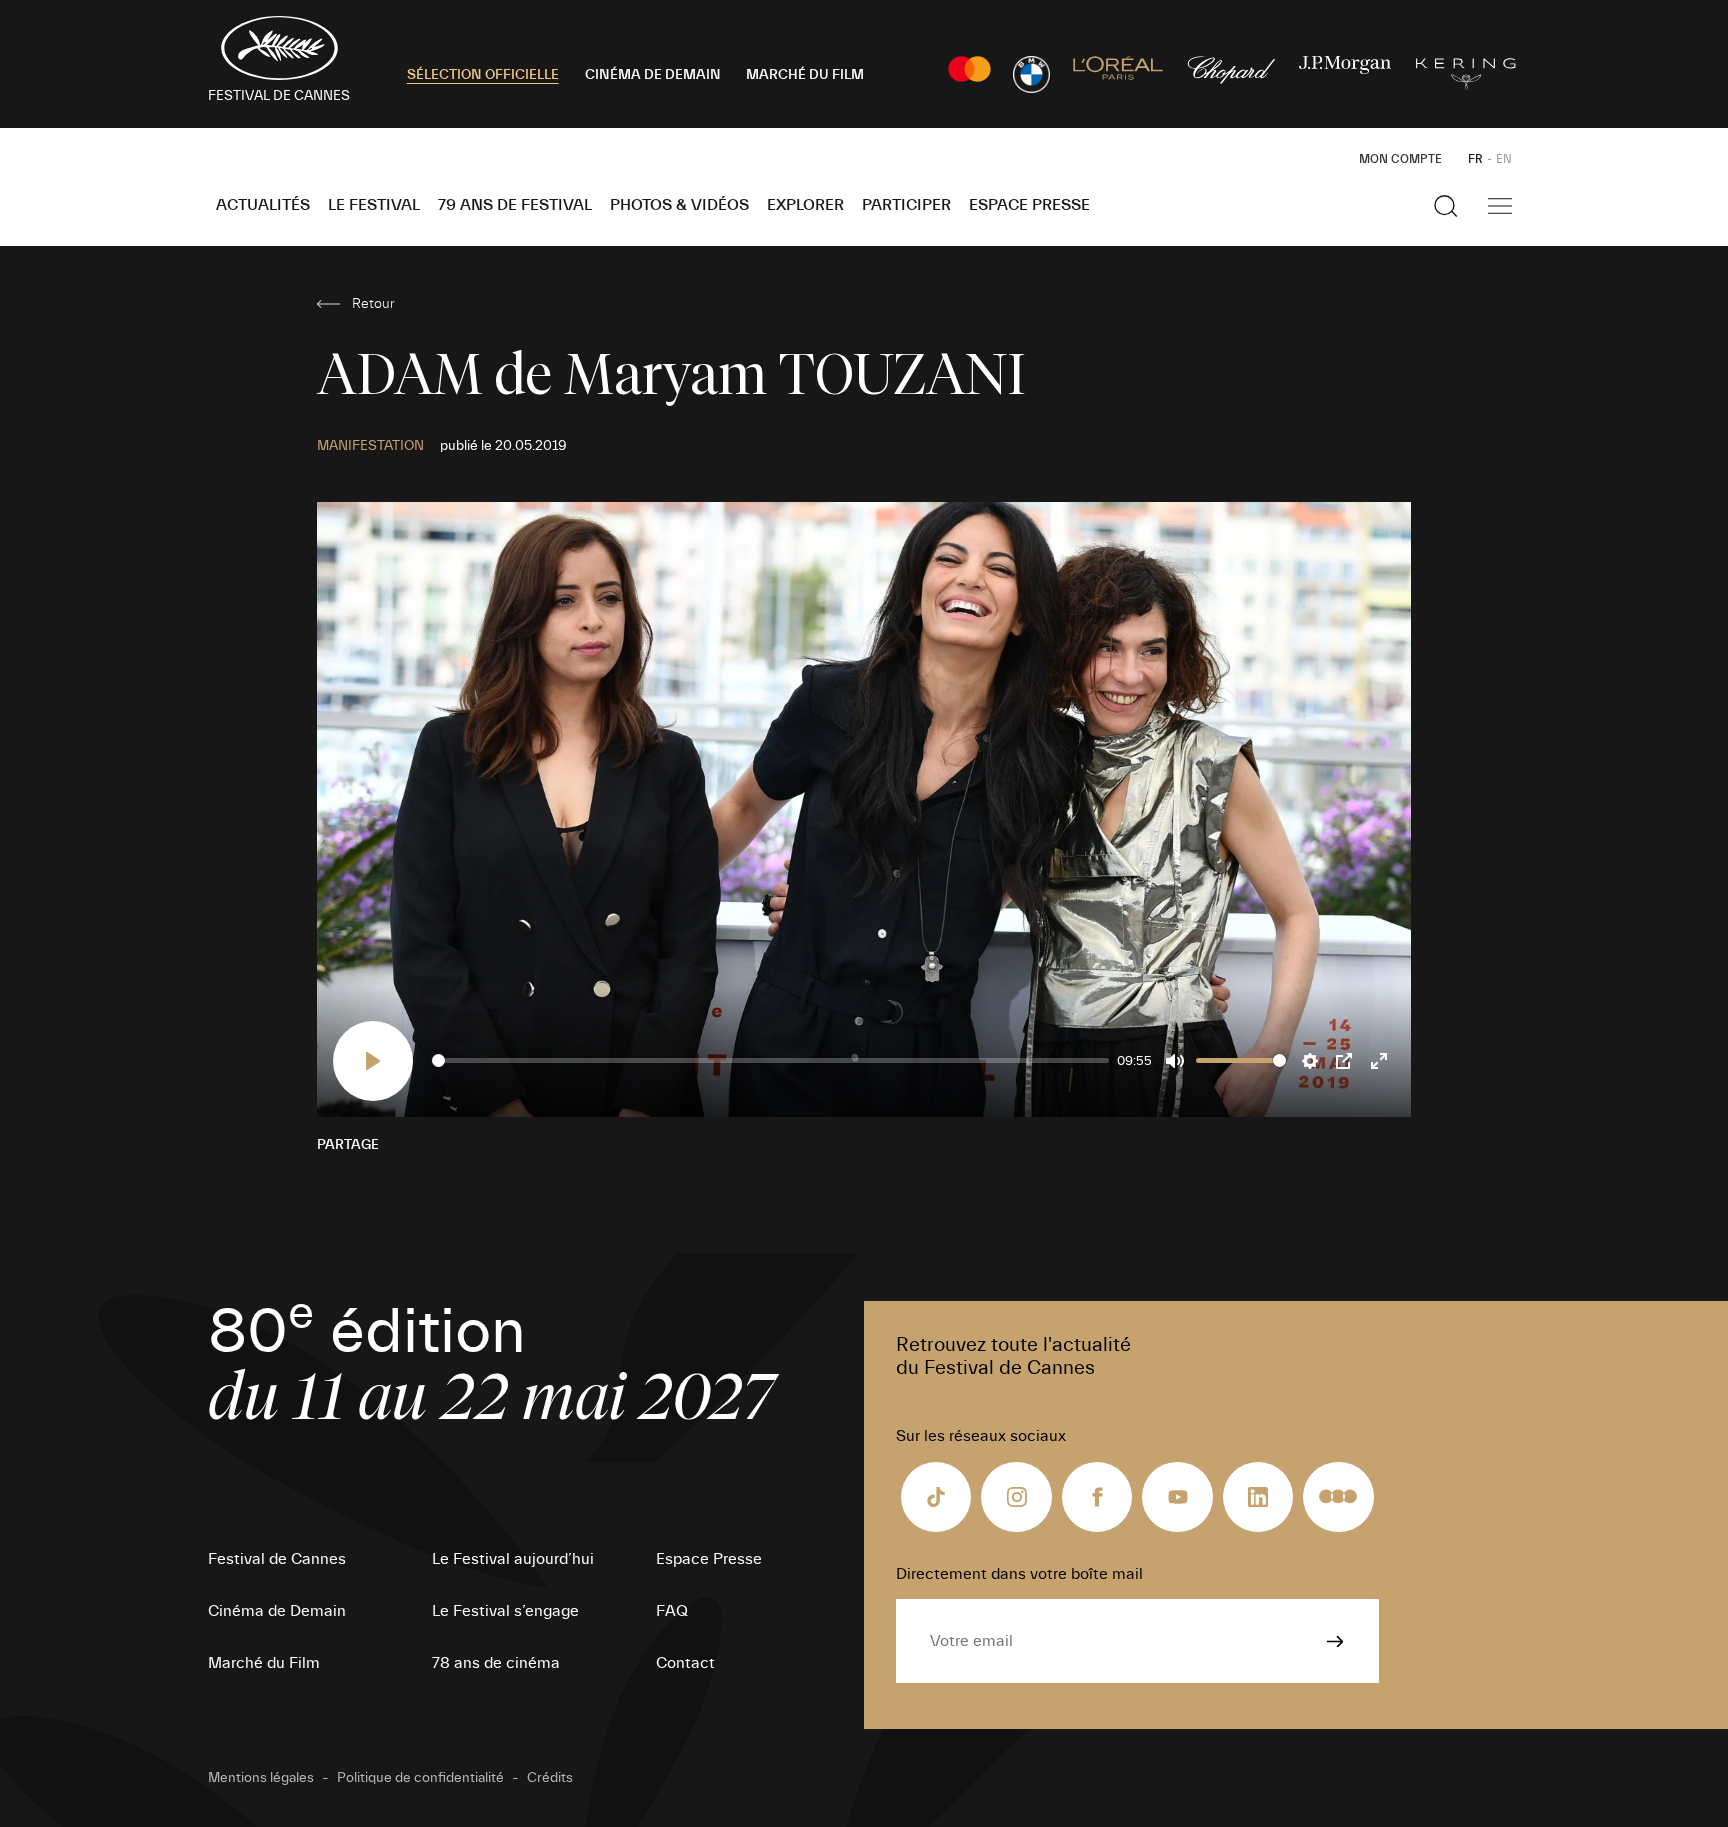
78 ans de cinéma (496, 1663)
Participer (906, 205)
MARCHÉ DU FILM (805, 75)
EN (1504, 159)
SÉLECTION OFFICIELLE (483, 75)
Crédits (550, 1778)
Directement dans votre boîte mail (1019, 1574)
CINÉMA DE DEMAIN (653, 75)
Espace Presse (1029, 205)
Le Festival (374, 205)
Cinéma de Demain (277, 1611)
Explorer (805, 205)
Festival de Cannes (277, 1559)
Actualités (263, 205)
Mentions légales (261, 1778)
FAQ (672, 1611)
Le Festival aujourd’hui (513, 1559)
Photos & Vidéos (679, 205)
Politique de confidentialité (420, 1778)
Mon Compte (1400, 159)
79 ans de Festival (515, 205)
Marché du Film (264, 1663)
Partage (348, 1145)
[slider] (770, 1060)
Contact (685, 1663)
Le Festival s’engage (505, 1611)
